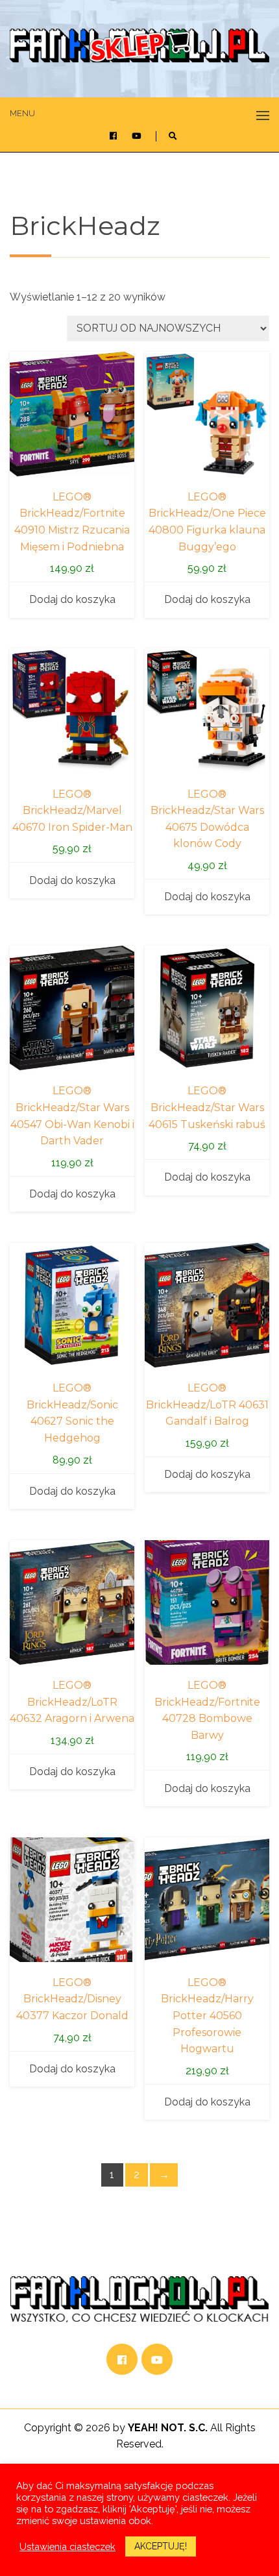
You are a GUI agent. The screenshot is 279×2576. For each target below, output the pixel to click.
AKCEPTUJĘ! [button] (161, 2546)
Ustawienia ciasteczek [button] (67, 2546)
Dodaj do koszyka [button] (72, 599)
